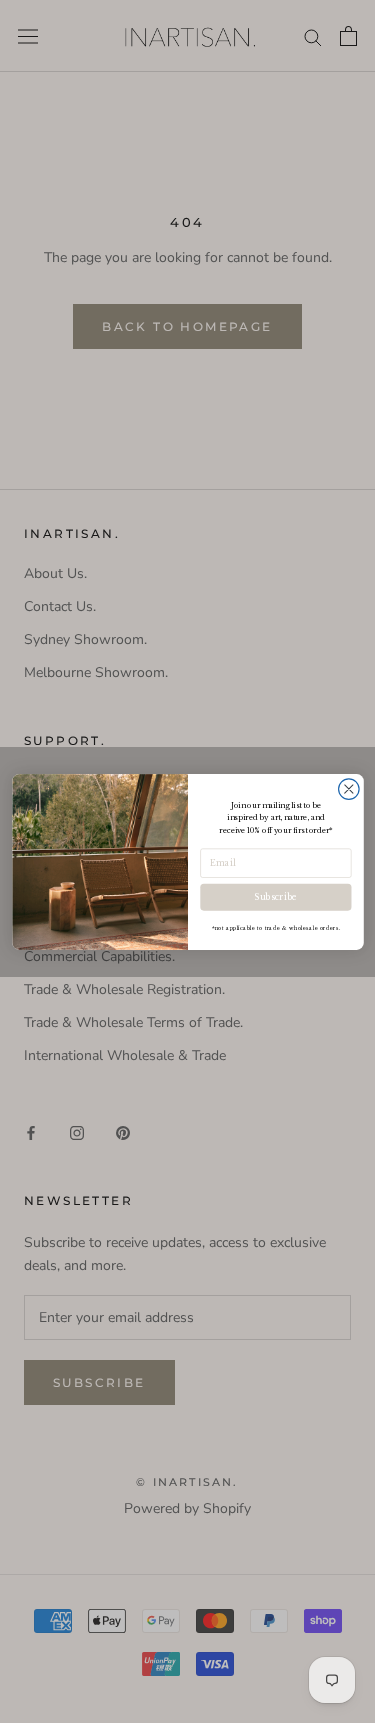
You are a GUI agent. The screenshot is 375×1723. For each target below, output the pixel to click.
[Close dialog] (348, 788)
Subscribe (275, 896)
